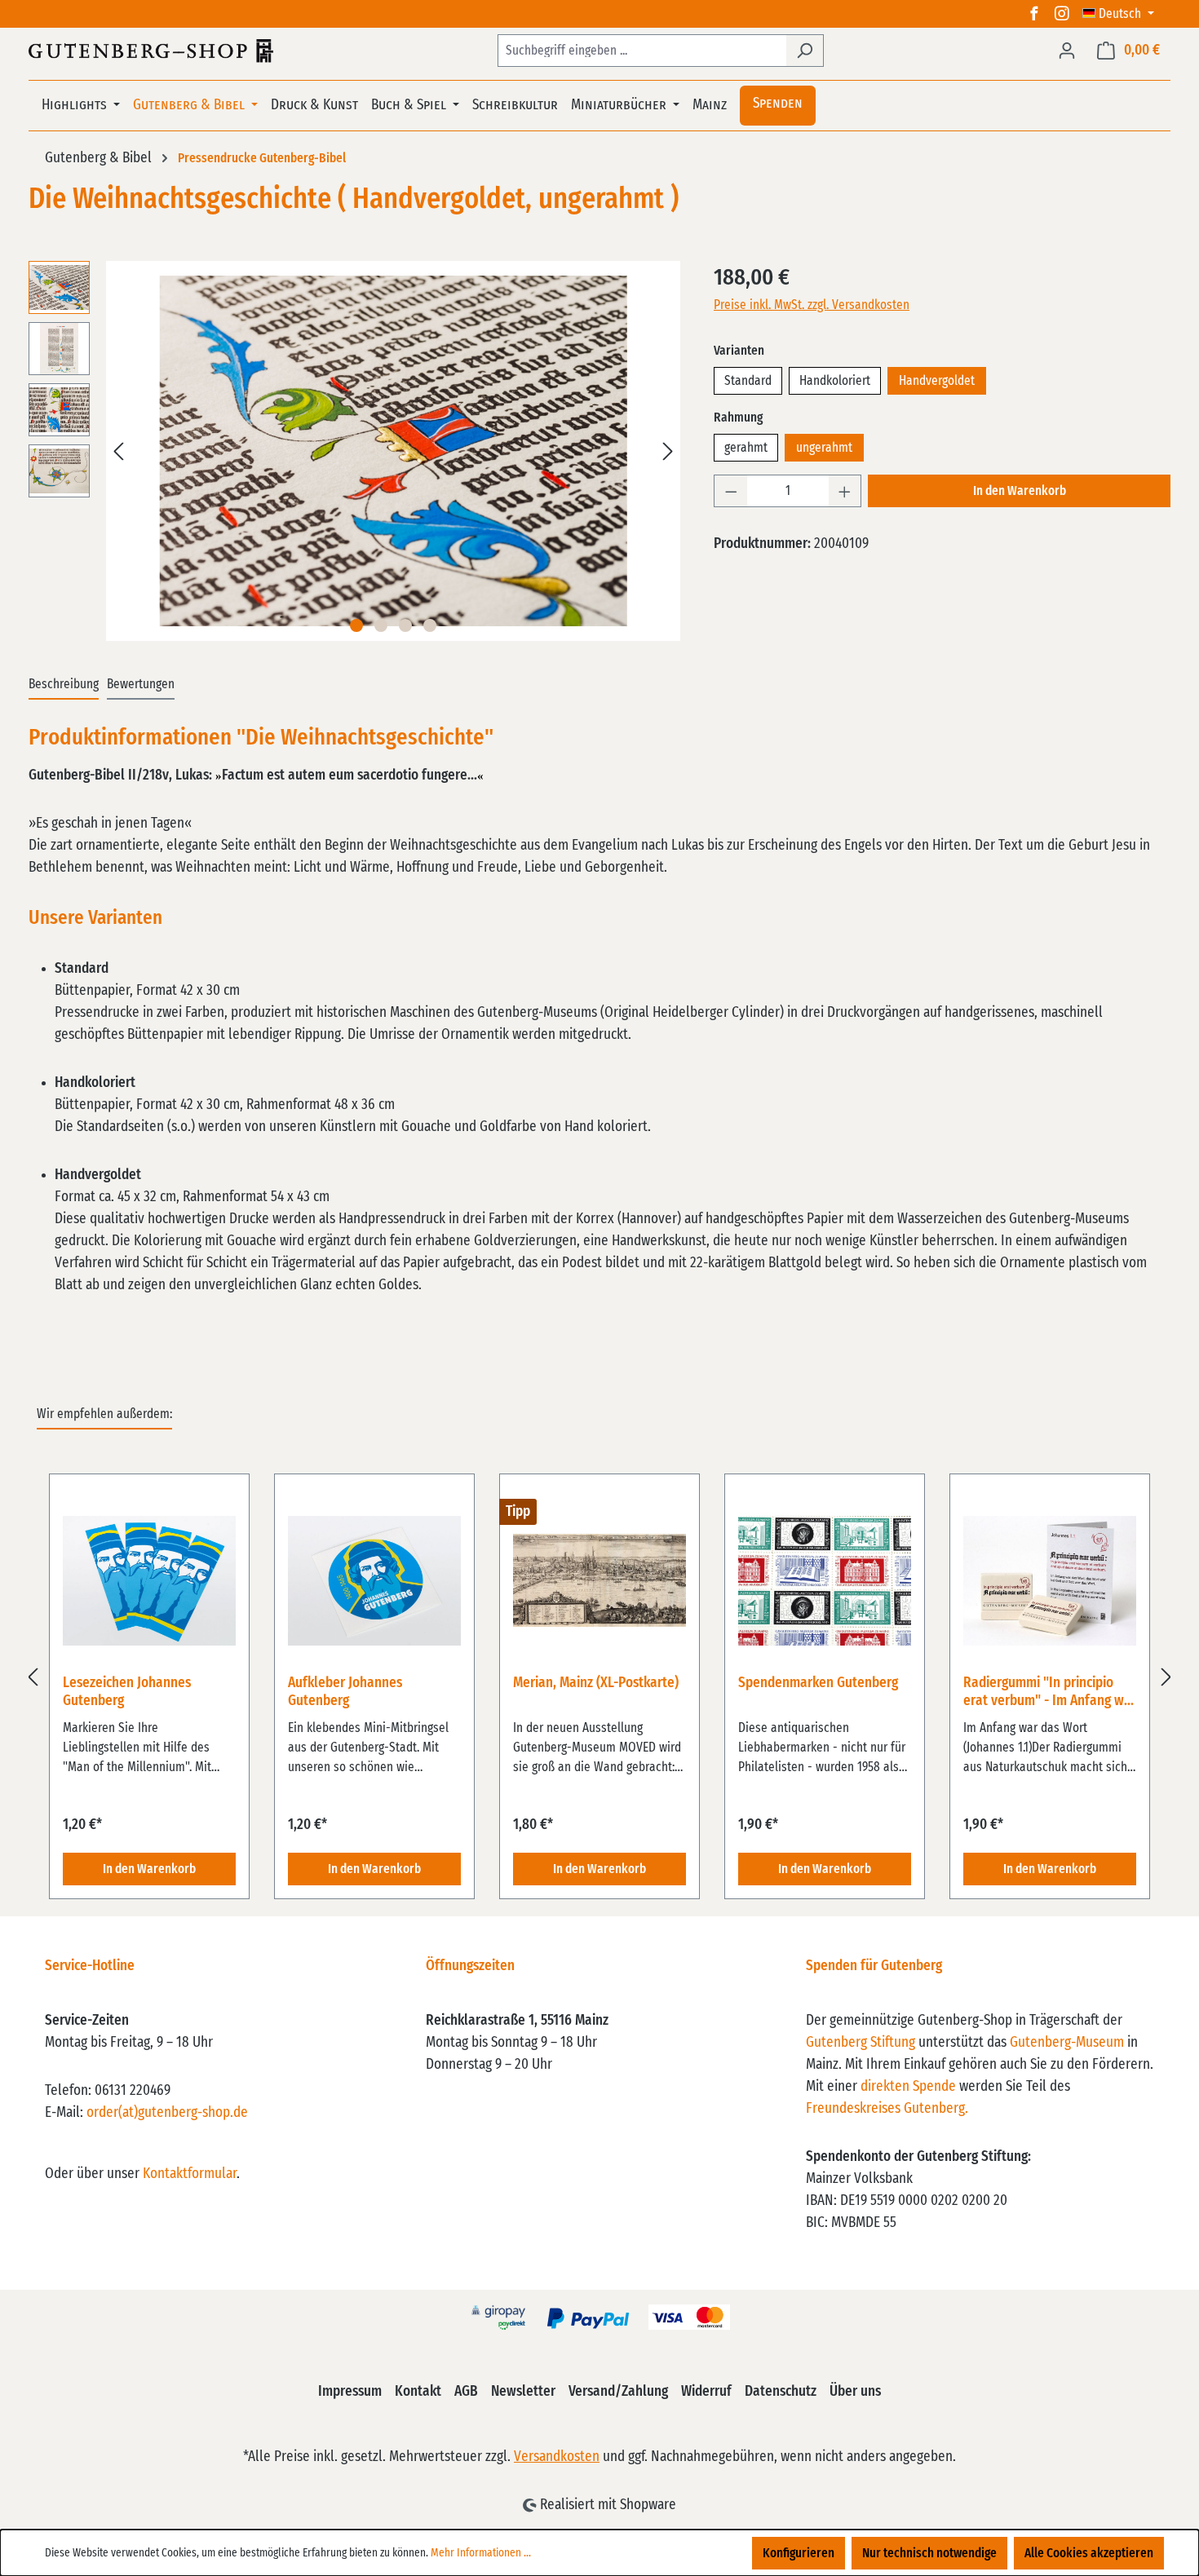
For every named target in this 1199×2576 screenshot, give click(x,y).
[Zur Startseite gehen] (151, 51)
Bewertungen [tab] (141, 684)
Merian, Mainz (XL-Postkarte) (596, 1683)
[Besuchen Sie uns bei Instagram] (1062, 14)
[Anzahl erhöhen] (845, 491)
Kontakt (418, 2392)
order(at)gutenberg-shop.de (167, 2113)
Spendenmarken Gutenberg (818, 1683)
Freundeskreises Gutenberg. (887, 2109)
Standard (748, 381)
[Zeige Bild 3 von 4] (405, 625)
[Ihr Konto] (1067, 51)
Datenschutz (781, 2392)
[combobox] (642, 51)
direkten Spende (908, 2087)
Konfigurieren (799, 2553)
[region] (355, 451)
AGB (466, 2392)
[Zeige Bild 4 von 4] (430, 625)
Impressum (350, 2392)
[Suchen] (805, 51)
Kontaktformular (190, 2174)
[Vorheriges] (118, 451)
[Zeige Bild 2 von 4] (381, 625)
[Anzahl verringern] (731, 491)
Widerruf (706, 2392)
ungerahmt (824, 448)
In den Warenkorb (1020, 491)
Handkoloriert (835, 381)
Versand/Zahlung (618, 2392)
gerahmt (746, 448)
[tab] (64, 685)
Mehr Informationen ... (481, 2553)
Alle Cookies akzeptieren (1089, 2553)
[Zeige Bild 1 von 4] (356, 625)
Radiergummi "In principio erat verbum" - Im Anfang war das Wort (1050, 1693)
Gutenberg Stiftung (861, 2043)
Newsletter (523, 2392)
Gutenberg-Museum (1067, 2043)
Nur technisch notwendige (929, 2553)
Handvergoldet (937, 381)
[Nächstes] (668, 451)
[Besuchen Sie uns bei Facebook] (1034, 14)
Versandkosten (557, 2457)
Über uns (855, 2392)
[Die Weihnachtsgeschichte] (393, 451)
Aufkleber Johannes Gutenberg (345, 1692)
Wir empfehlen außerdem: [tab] (104, 1414)
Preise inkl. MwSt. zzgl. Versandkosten (812, 305)
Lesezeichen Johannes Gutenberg (127, 1692)
